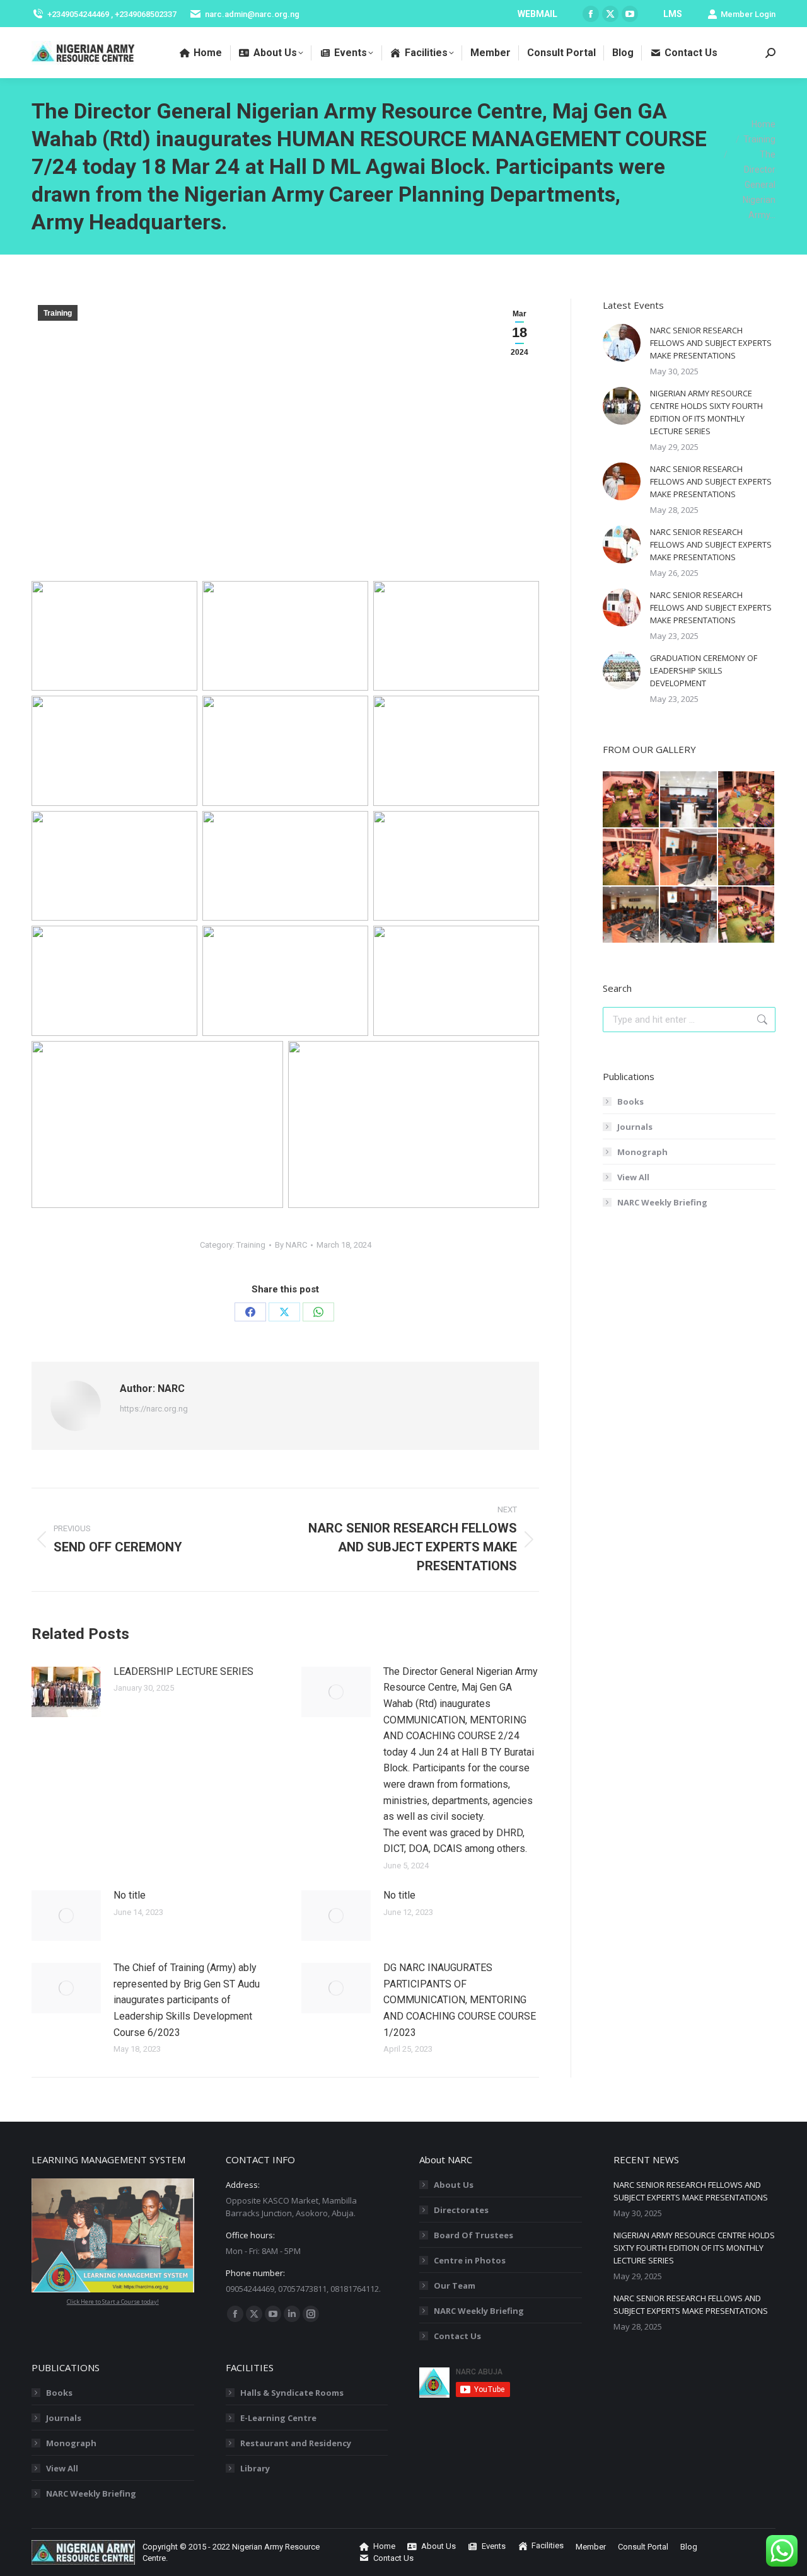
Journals (635, 1127)
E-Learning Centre (278, 2418)
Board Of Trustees (473, 2235)
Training (58, 313)
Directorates (461, 2210)
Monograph (642, 1152)
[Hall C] (689, 800)
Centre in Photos (470, 2260)
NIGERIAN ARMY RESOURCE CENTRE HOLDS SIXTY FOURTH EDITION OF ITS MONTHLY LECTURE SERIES (706, 412)
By (291, 1245)
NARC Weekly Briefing (662, 1202)
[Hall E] (631, 915)
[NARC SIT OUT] (747, 857)
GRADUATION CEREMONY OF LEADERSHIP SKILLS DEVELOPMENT (704, 670)
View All (633, 1177)
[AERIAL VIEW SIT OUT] (747, 915)
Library (255, 2468)
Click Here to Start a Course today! (113, 2302)
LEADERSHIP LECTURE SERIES (183, 1671)
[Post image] (66, 1692)
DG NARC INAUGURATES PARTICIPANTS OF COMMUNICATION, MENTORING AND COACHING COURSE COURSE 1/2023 (460, 2000)
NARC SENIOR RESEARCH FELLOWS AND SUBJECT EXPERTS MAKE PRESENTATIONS (711, 343)
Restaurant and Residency (296, 2443)
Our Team (455, 2286)
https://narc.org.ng (154, 1409)
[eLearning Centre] (689, 915)
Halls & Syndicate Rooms (292, 2393)
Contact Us (457, 2336)
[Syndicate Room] (689, 857)
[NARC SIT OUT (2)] (631, 857)
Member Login (748, 14)
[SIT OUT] (631, 800)
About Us (454, 2185)
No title (130, 1895)
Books (630, 1101)
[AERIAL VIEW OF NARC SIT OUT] (747, 800)
